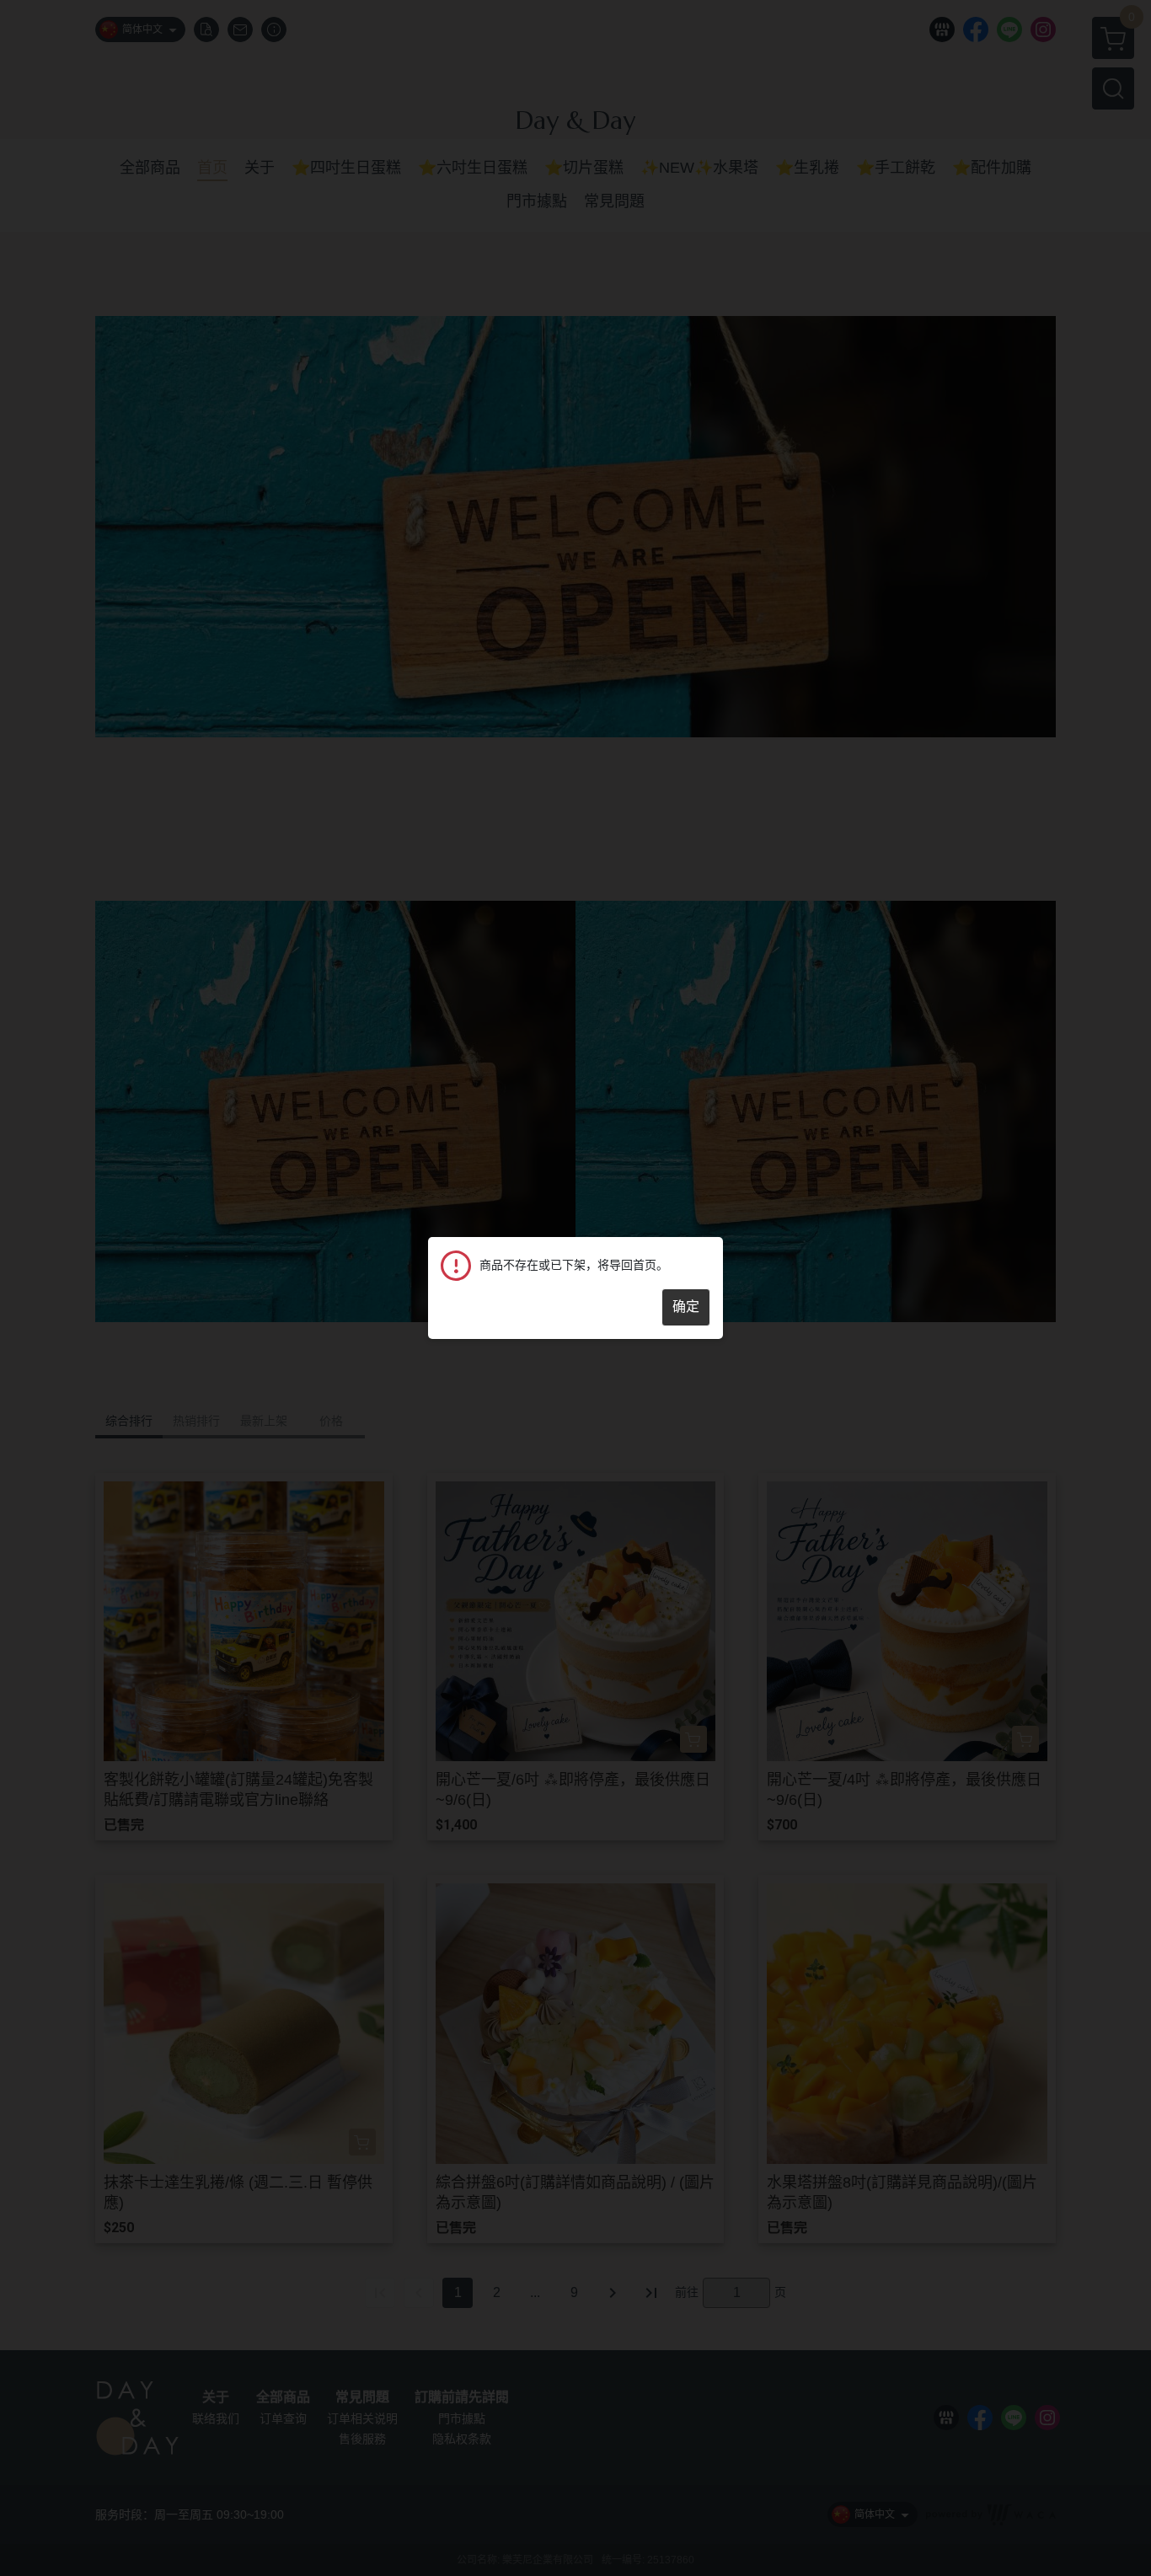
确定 (686, 1307)
